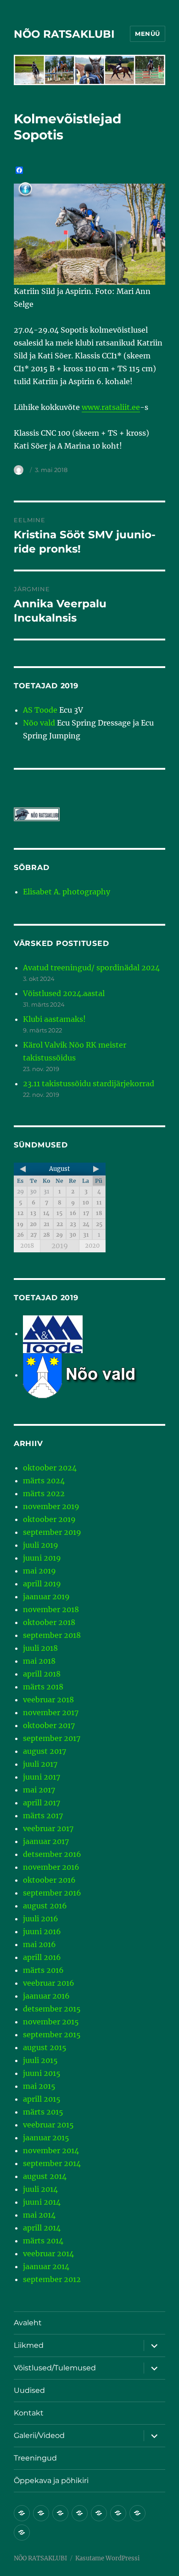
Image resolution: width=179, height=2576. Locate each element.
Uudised (29, 2390)
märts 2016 (43, 1970)
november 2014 (51, 2150)
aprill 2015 (42, 2099)
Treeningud (35, 2458)
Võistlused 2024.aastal (64, 993)
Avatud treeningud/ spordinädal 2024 (91, 968)
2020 (92, 1246)
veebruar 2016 (49, 1983)
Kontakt (29, 2413)
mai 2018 (39, 1661)
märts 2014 (43, 2241)
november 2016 (51, 1867)
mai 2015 (39, 2086)
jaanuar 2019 (46, 1596)
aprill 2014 (42, 2228)
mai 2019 (39, 1571)
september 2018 (52, 1635)
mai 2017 (39, 1790)
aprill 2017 (42, 1803)
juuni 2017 (42, 1777)
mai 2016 (39, 1944)
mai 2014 (39, 2215)
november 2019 (51, 1506)
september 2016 (52, 1893)
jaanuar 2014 (46, 2266)
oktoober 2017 (49, 1725)
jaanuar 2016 (46, 1996)
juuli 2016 (41, 1919)
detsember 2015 (52, 2009)
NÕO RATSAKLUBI (64, 34)
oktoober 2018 (49, 1622)
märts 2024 (44, 1481)
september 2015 (52, 2034)
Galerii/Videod (39, 2435)
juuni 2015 (42, 2073)
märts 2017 (43, 1815)
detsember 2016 (52, 1854)
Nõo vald (39, 723)
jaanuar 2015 (46, 2138)
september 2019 (52, 1532)
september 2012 (52, 2279)
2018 (27, 1246)
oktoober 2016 (49, 1880)
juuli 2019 (41, 1545)
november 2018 (51, 1609)
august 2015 (45, 2047)
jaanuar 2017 (46, 1841)
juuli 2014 (40, 2189)
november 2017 (51, 1712)
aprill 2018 (42, 1674)
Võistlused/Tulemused (55, 2368)
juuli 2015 (40, 2060)
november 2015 (51, 2022)
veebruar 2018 (48, 1700)
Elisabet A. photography (67, 892)
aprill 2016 (42, 1957)
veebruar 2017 (48, 1828)
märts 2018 (43, 1687)
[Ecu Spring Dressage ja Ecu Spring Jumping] (92, 1375)
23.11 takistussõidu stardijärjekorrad (89, 1083)
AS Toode (40, 710)
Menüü (148, 34)
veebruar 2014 (48, 2253)
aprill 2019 (42, 1584)
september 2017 (52, 1738)
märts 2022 (44, 1493)
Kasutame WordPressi (107, 2558)
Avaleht (28, 2323)
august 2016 (45, 1906)
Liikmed (29, 2345)
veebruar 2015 (48, 2125)
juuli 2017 (40, 1764)
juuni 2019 (42, 1558)
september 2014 (52, 2163)
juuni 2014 (42, 2202)
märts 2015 (43, 2112)
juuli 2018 (40, 1648)
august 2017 (45, 1751)
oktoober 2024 (50, 1468)
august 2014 (45, 2176)
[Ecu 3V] (53, 1333)
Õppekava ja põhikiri (51, 2481)
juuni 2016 (42, 1931)
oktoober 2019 (49, 1519)
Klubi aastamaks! (54, 1019)
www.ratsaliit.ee (111, 407)
